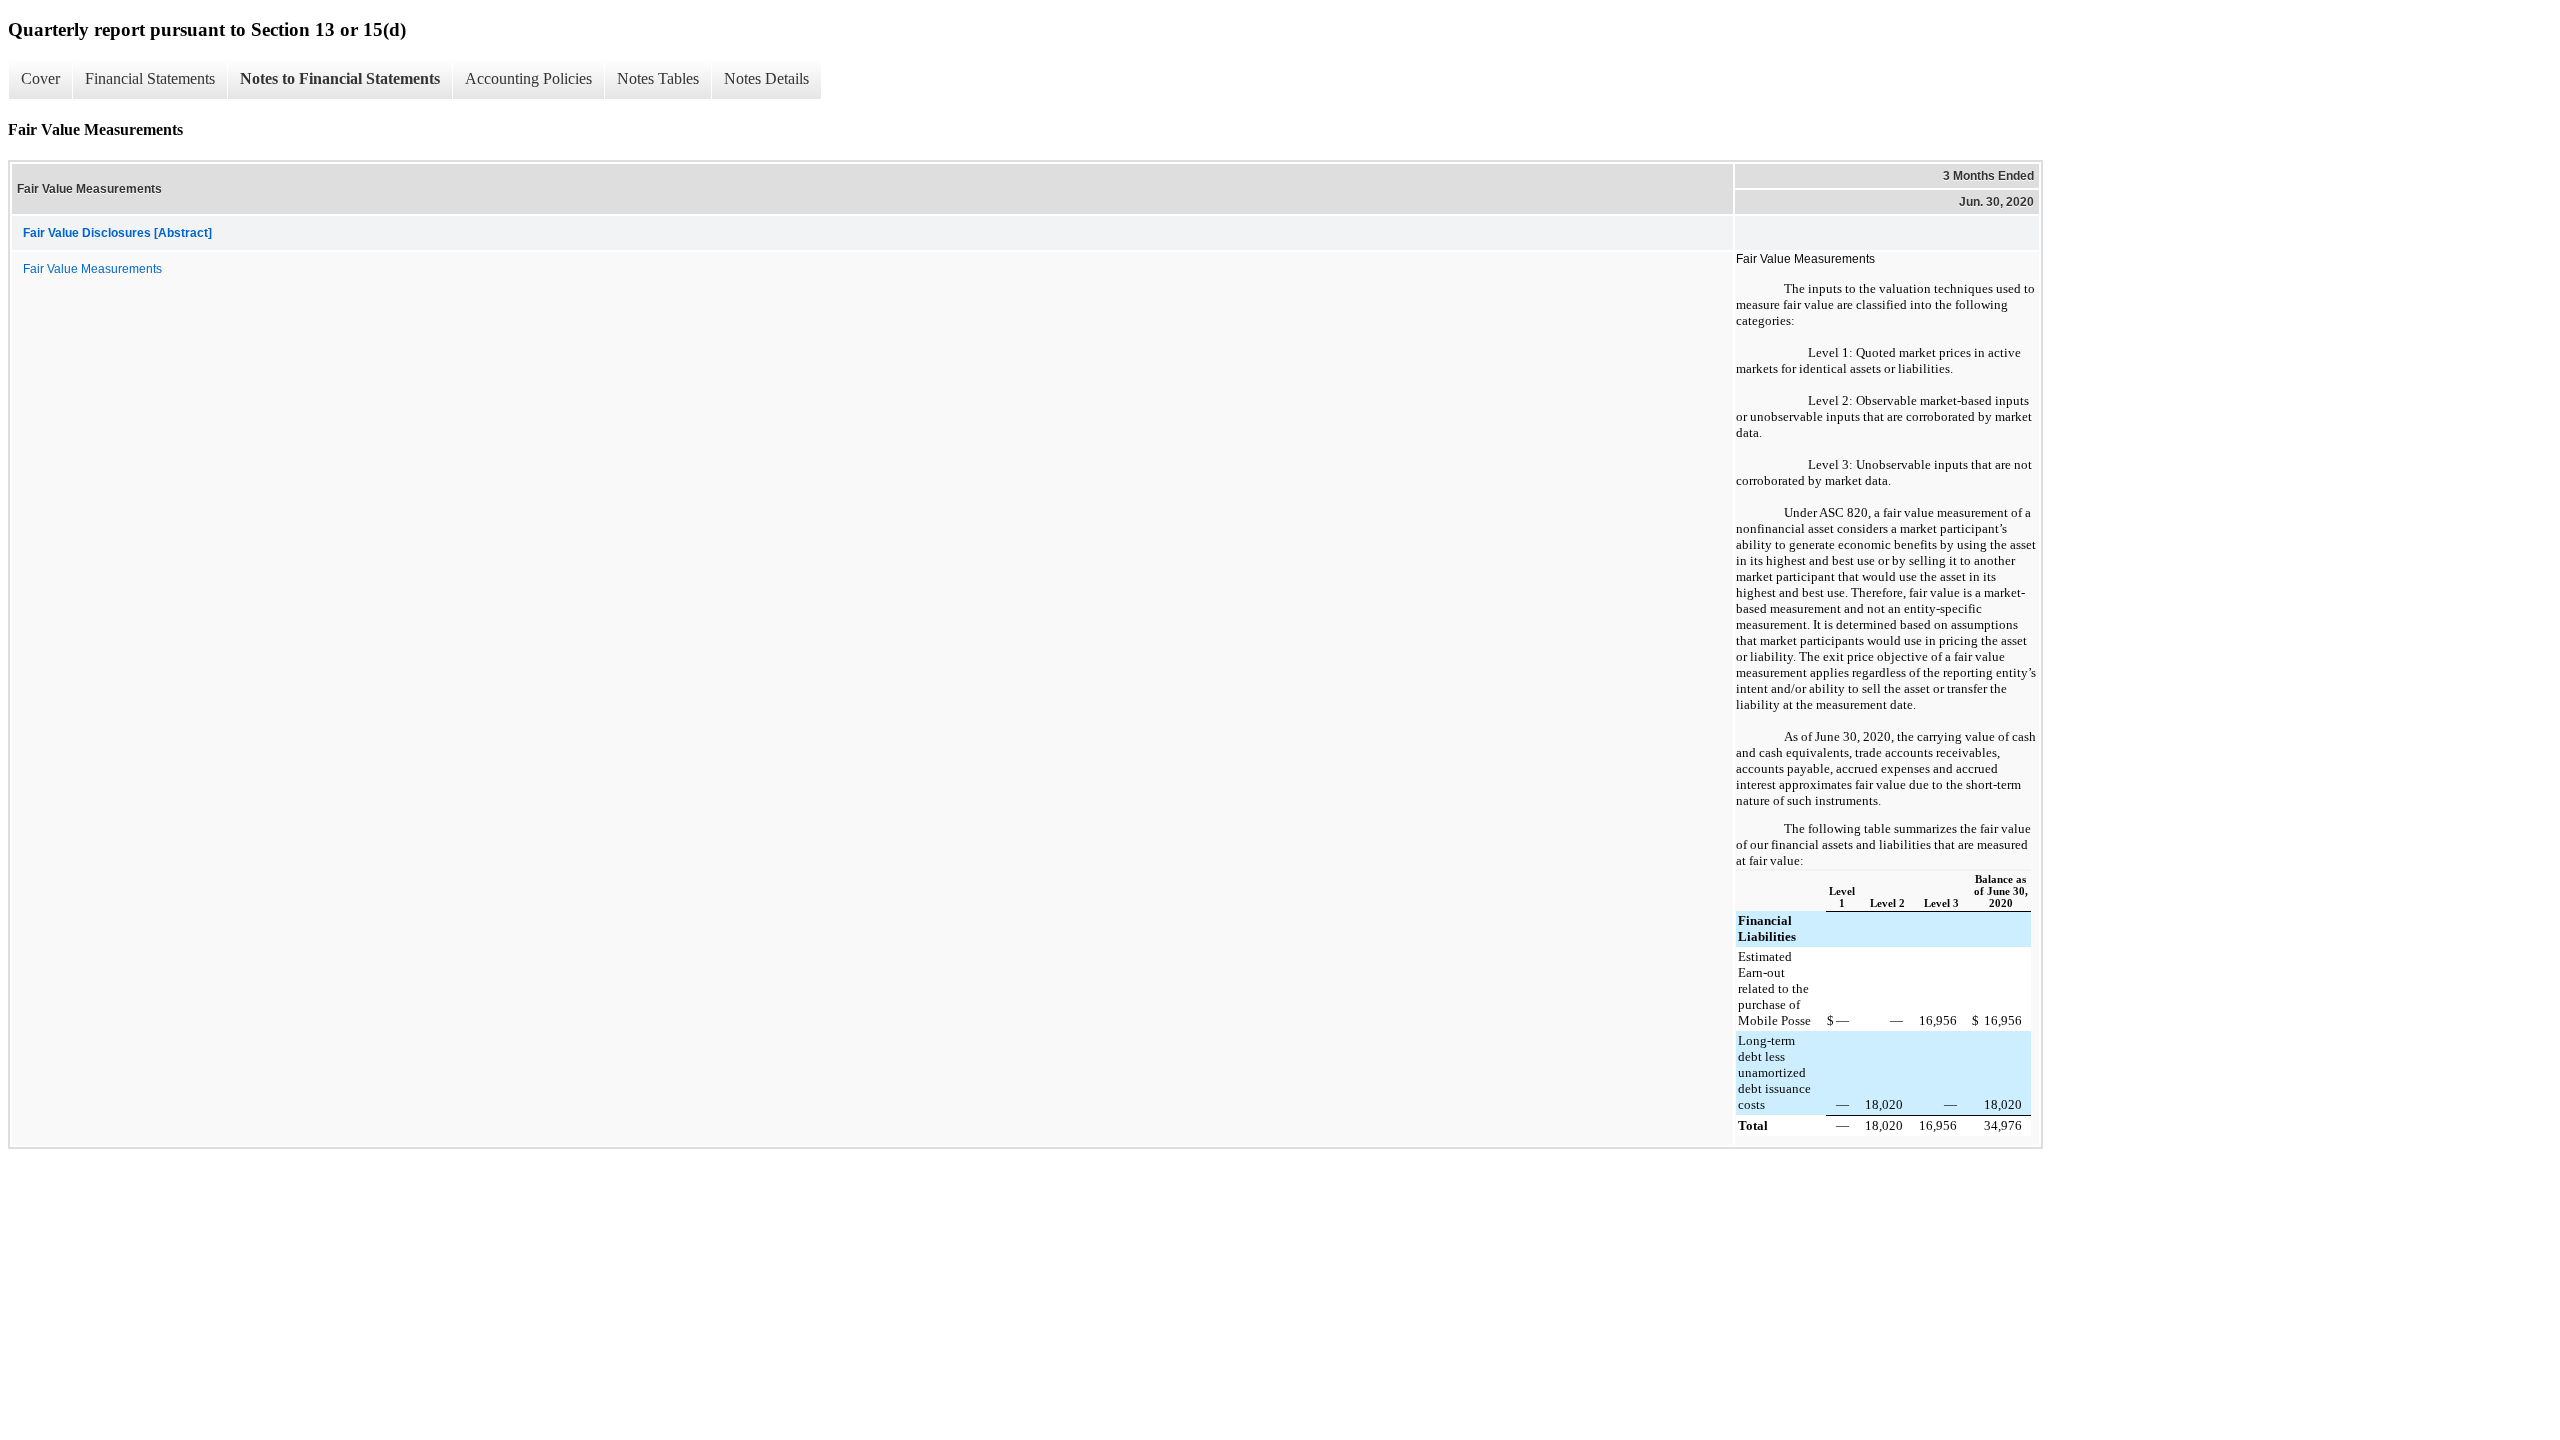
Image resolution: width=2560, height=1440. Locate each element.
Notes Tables (658, 78)
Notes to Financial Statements (340, 78)
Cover (40, 78)
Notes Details (766, 78)
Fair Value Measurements (92, 269)
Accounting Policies (528, 78)
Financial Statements (150, 78)
